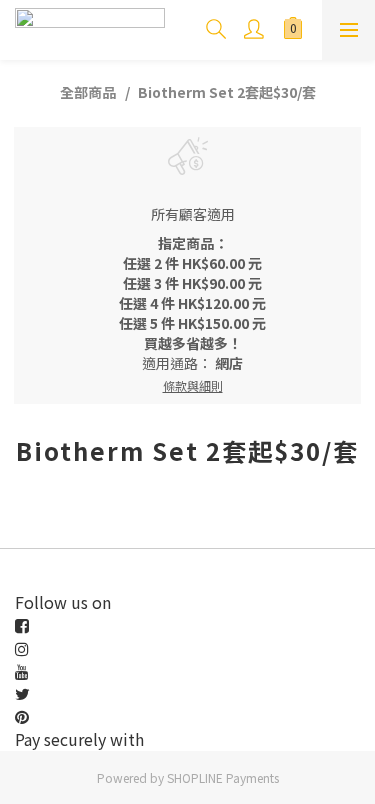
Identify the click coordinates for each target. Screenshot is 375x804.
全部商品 (88, 92)
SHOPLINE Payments (223, 777)
